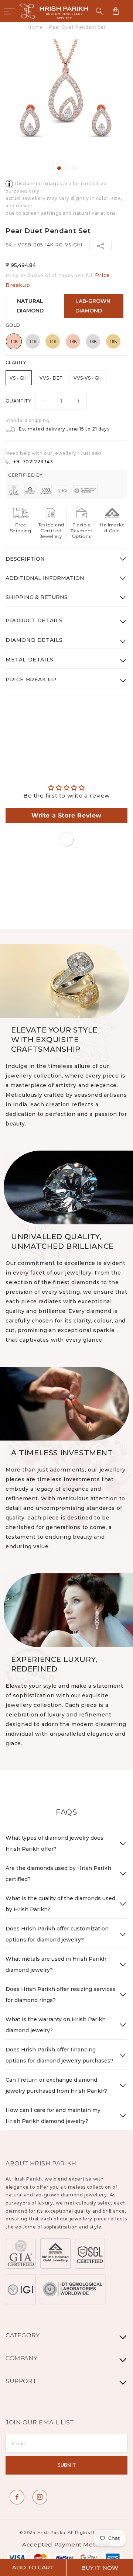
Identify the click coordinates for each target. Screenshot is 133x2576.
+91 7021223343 (33, 462)
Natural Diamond (30, 306)
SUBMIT (66, 2465)
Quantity (18, 401)
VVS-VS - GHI (88, 378)
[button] (9, 11)
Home (35, 27)
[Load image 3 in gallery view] (74, 168)
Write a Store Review (66, 815)
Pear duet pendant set (77, 27)
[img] (66, 788)
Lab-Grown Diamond (93, 306)
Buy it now (100, 2568)
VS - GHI (19, 378)
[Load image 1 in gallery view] (59, 168)
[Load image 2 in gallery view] (66, 168)
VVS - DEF (51, 378)
